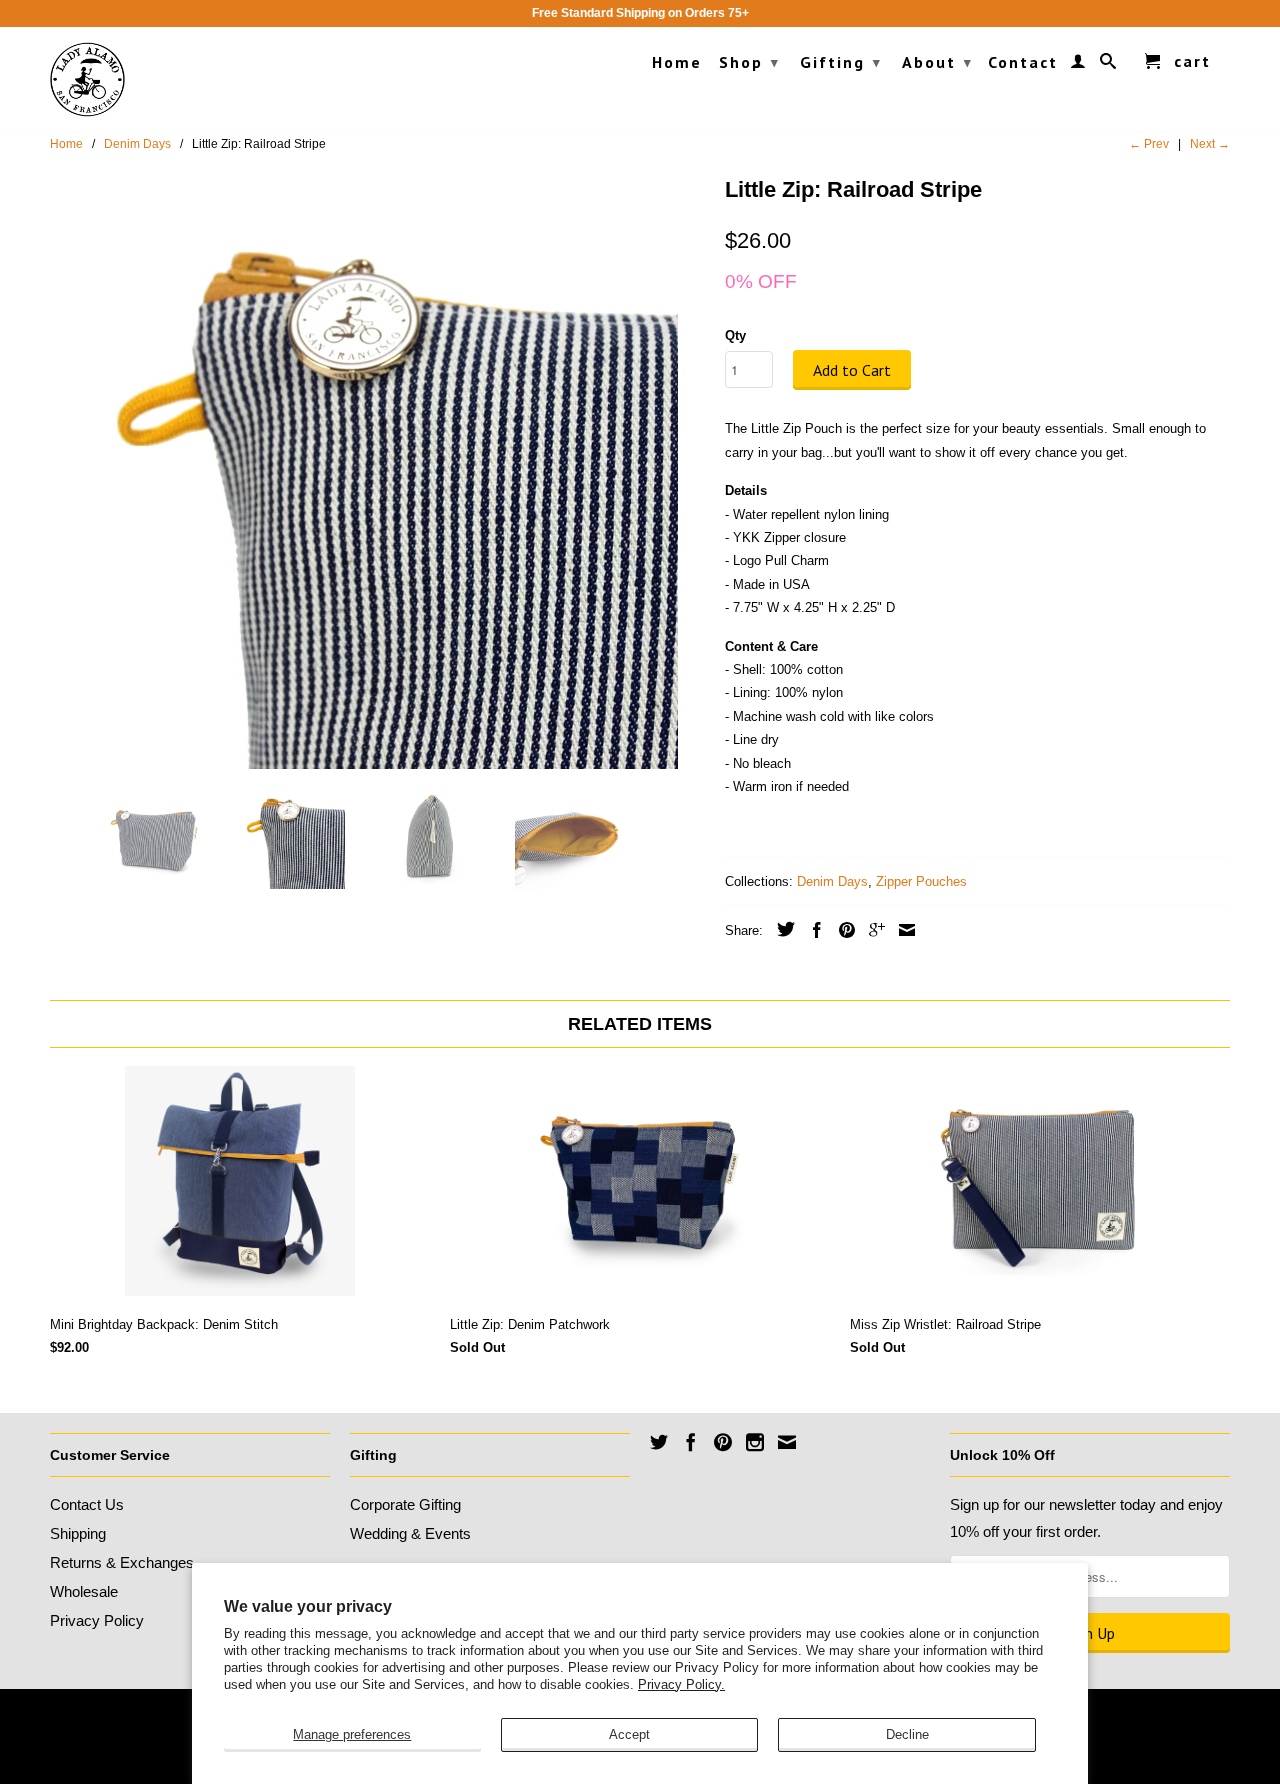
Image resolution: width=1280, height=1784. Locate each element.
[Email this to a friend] (902, 930)
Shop (749, 62)
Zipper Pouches (921, 881)
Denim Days (832, 881)
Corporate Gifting (405, 1504)
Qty (735, 335)
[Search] (1109, 65)
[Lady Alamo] (87, 79)
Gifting (841, 62)
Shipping (78, 1533)
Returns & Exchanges (122, 1562)
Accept (629, 1734)
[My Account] (1079, 65)
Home (677, 62)
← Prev (1149, 144)
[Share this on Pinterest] (842, 930)
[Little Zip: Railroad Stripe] (377, 469)
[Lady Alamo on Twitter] (659, 1442)
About (937, 62)
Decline (907, 1734)
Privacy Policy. (681, 1684)
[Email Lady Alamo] (787, 1442)
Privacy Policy (97, 1620)
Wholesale (84, 1591)
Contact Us (87, 1504)
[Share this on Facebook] (812, 930)
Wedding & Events (410, 1533)
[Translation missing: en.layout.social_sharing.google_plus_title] (872, 930)
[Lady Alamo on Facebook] (691, 1442)
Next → (1210, 144)
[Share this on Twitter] (781, 929)
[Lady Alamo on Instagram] (755, 1442)
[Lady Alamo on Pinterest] (723, 1442)
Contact (1023, 62)
